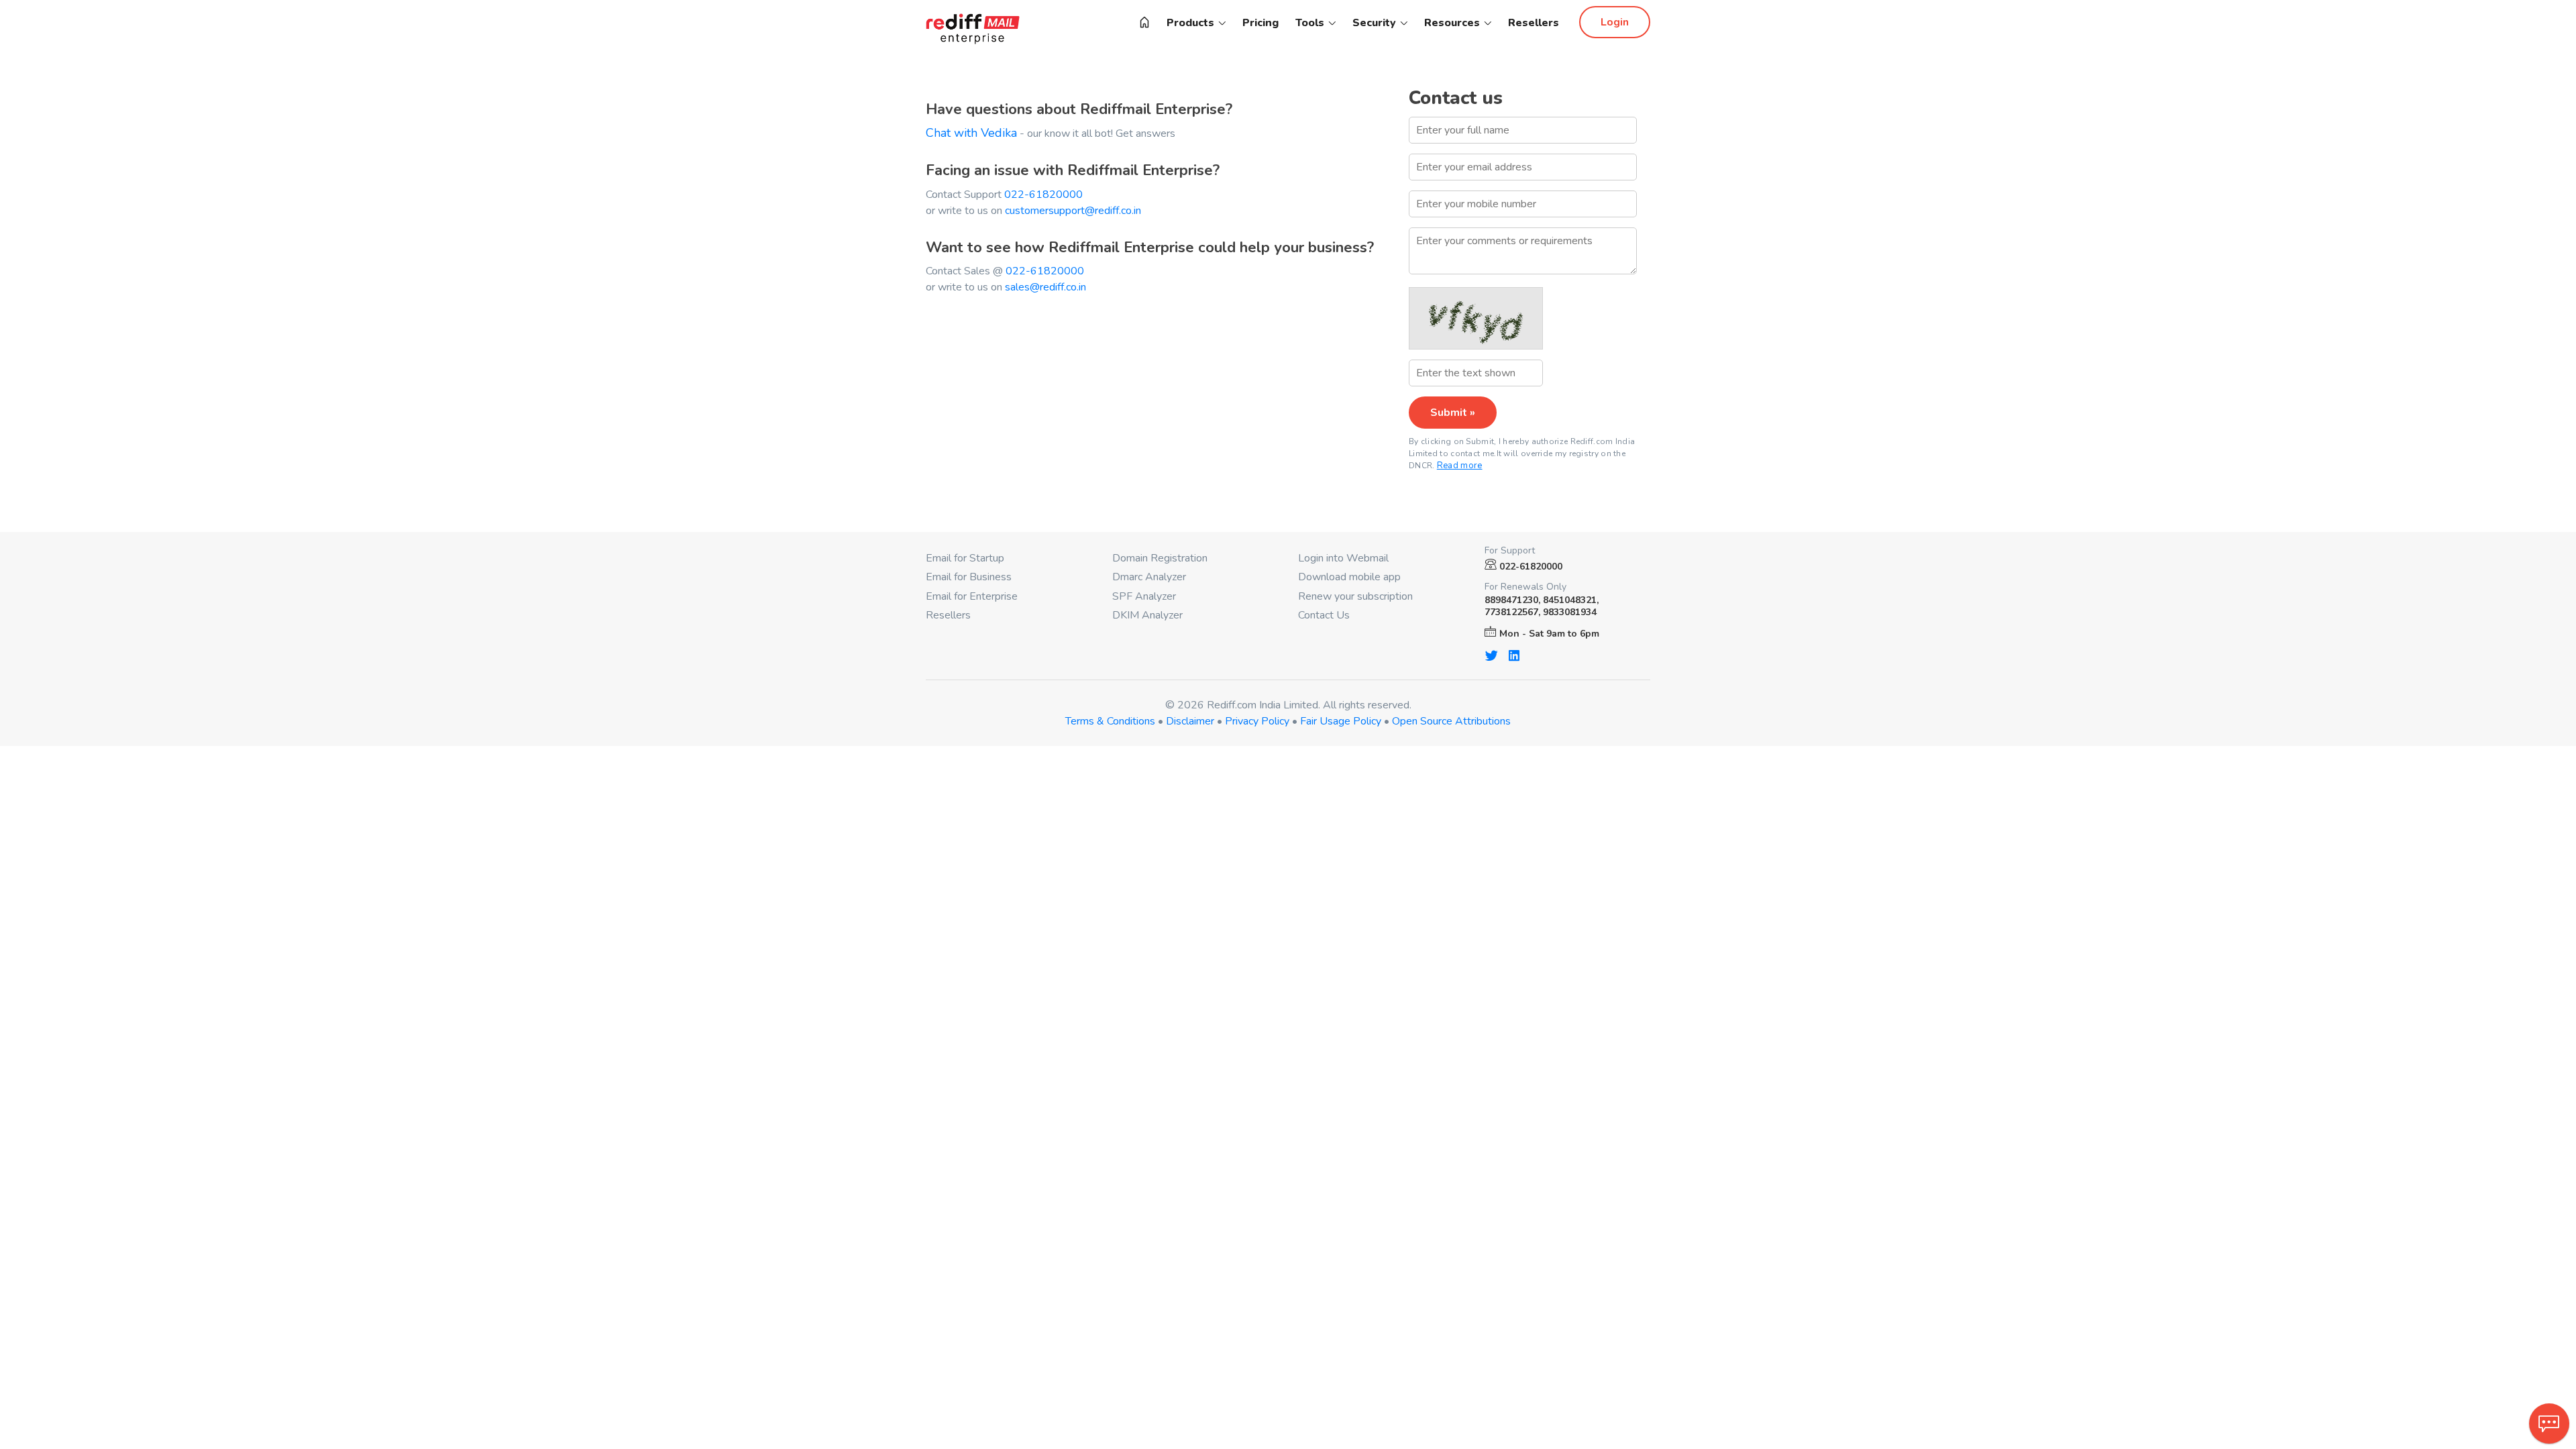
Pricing (1260, 23)
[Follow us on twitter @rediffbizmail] (1491, 655)
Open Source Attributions (1451, 721)
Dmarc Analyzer (1149, 577)
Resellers (1534, 23)
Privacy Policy (1257, 721)
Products (1192, 23)
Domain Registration (1160, 558)
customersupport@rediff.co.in (1073, 211)
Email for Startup (965, 558)
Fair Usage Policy (1341, 721)
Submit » (1453, 413)
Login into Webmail (1343, 558)
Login (1615, 22)
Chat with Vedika (971, 133)
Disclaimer (1190, 721)
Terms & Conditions (1110, 721)
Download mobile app (1349, 577)
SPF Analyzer (1144, 596)
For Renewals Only (1525, 587)
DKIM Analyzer (1147, 615)
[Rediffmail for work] (1144, 23)
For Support (1510, 551)
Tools (1311, 23)
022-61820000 (1043, 195)
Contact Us (1324, 615)
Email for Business (969, 577)
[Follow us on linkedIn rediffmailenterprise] (1514, 655)
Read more (1460, 466)
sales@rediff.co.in (1045, 287)
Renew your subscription (1355, 596)
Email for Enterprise (972, 596)
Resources (1453, 23)
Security (1376, 23)
